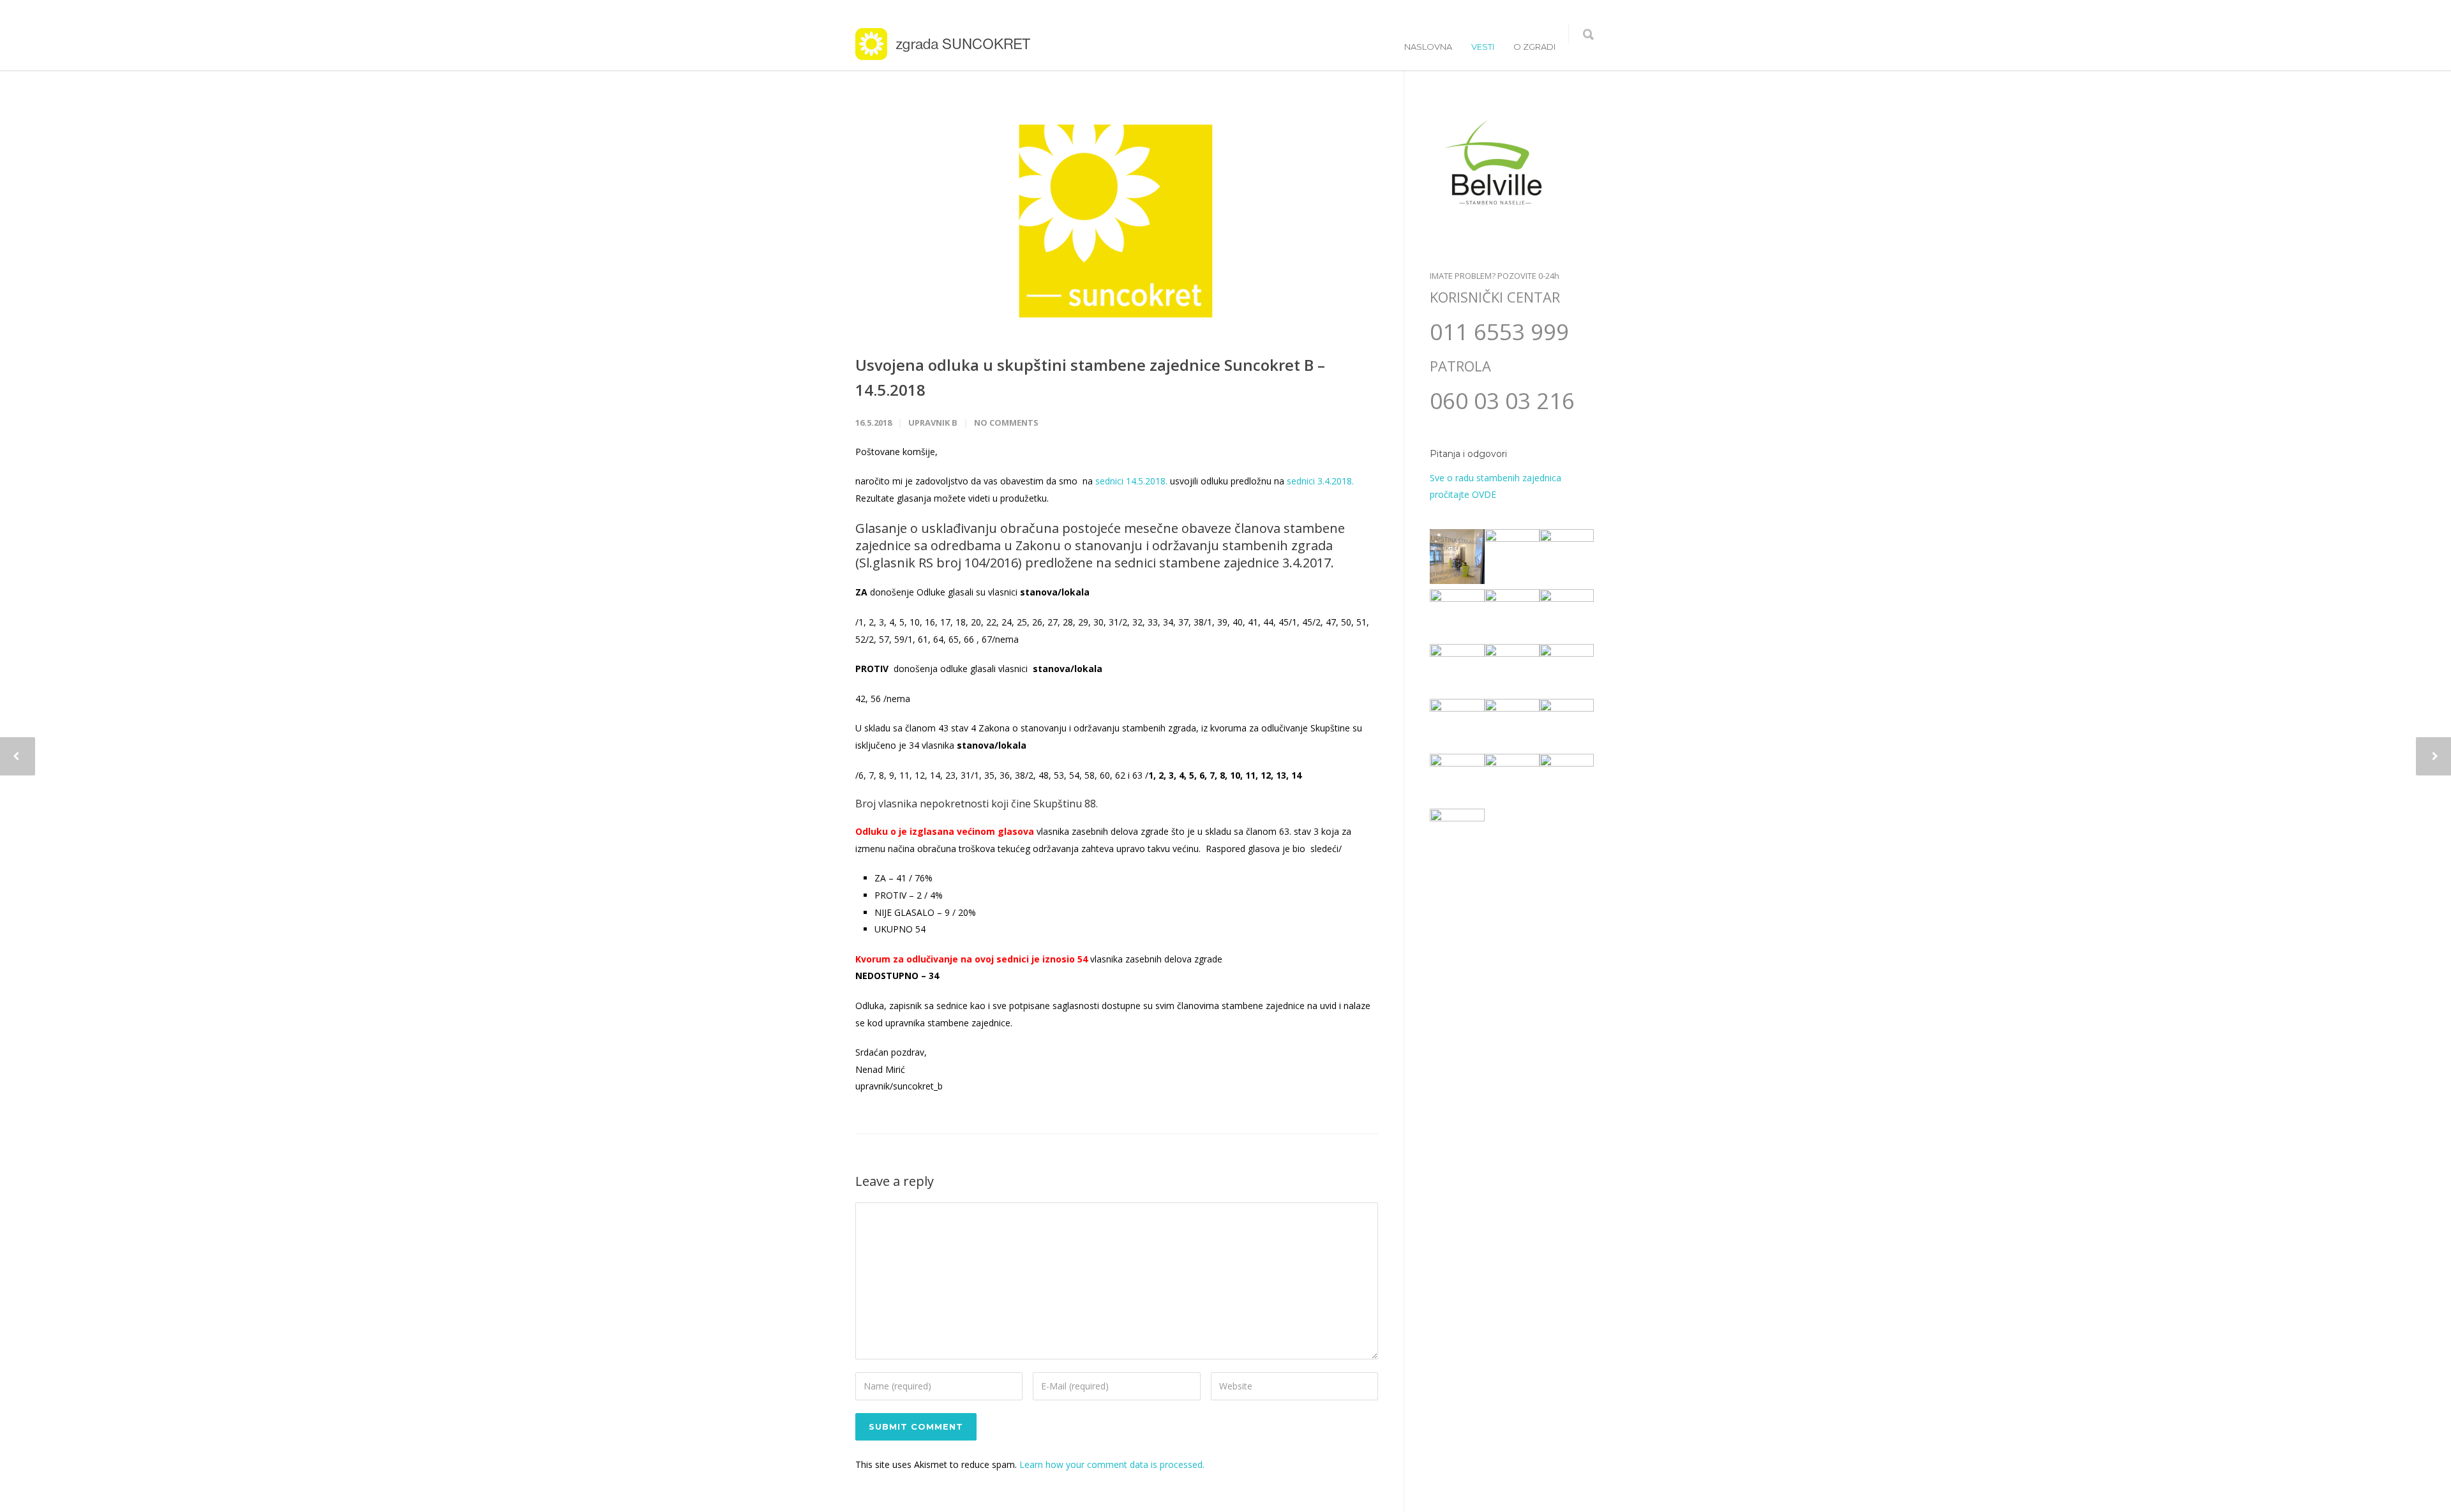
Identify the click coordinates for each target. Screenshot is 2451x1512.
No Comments (1006, 423)
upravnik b (933, 423)
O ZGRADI (1534, 47)
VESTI (1483, 47)
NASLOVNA (1428, 47)
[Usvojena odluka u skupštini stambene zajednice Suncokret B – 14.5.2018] (1117, 221)
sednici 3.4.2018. (1319, 481)
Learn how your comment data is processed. (1112, 1464)
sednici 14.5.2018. (1131, 481)
